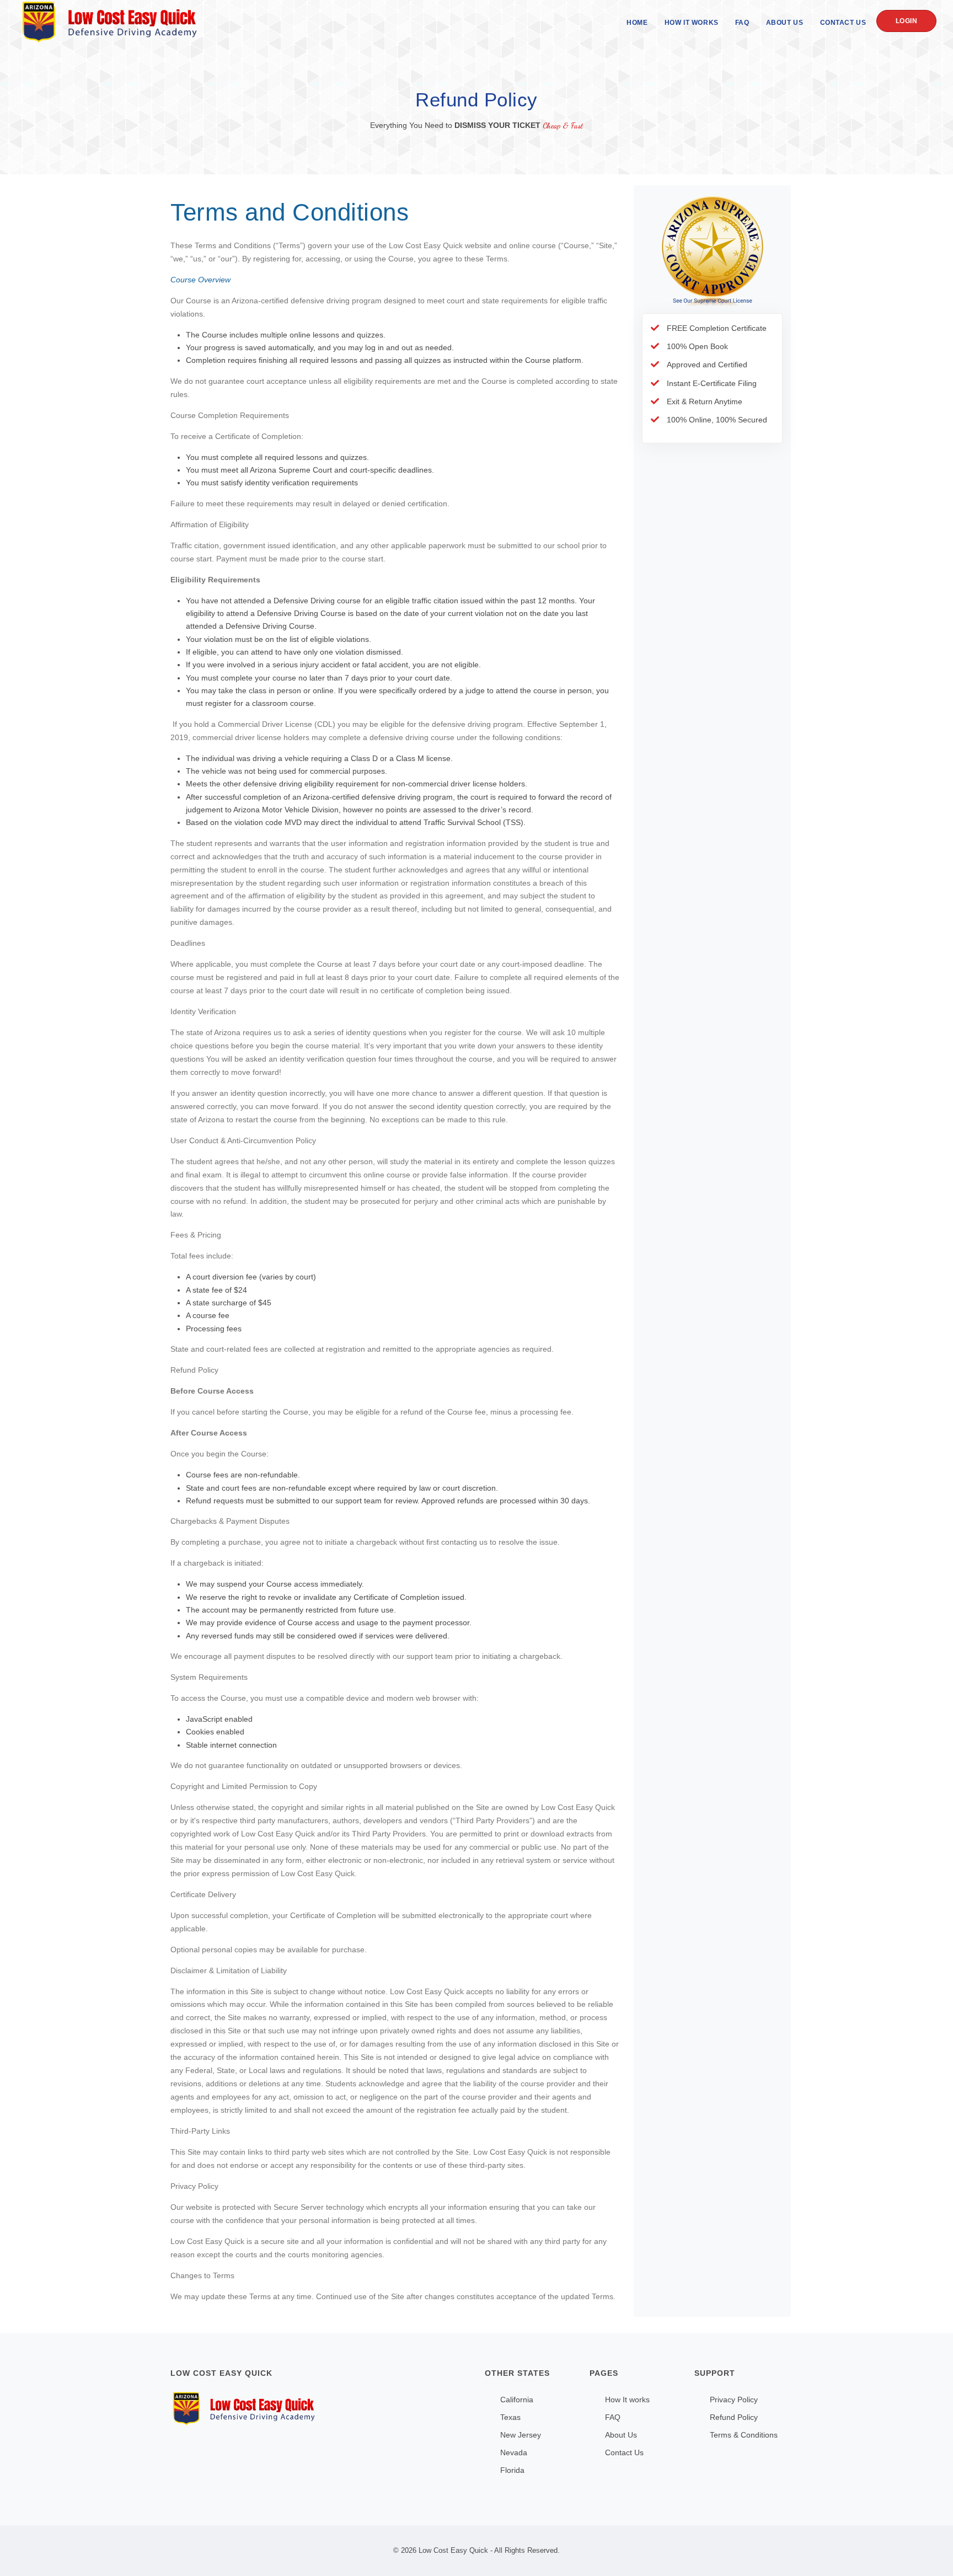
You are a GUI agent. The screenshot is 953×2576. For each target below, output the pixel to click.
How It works (627, 2400)
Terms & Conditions (744, 2435)
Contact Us (843, 23)
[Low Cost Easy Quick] (319, 2409)
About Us (785, 23)
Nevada (514, 2452)
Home (637, 23)
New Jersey (521, 2435)
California (517, 2400)
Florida (512, 2470)
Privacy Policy (734, 2400)
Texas (510, 2417)
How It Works (692, 23)
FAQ (742, 23)
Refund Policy (734, 2417)
